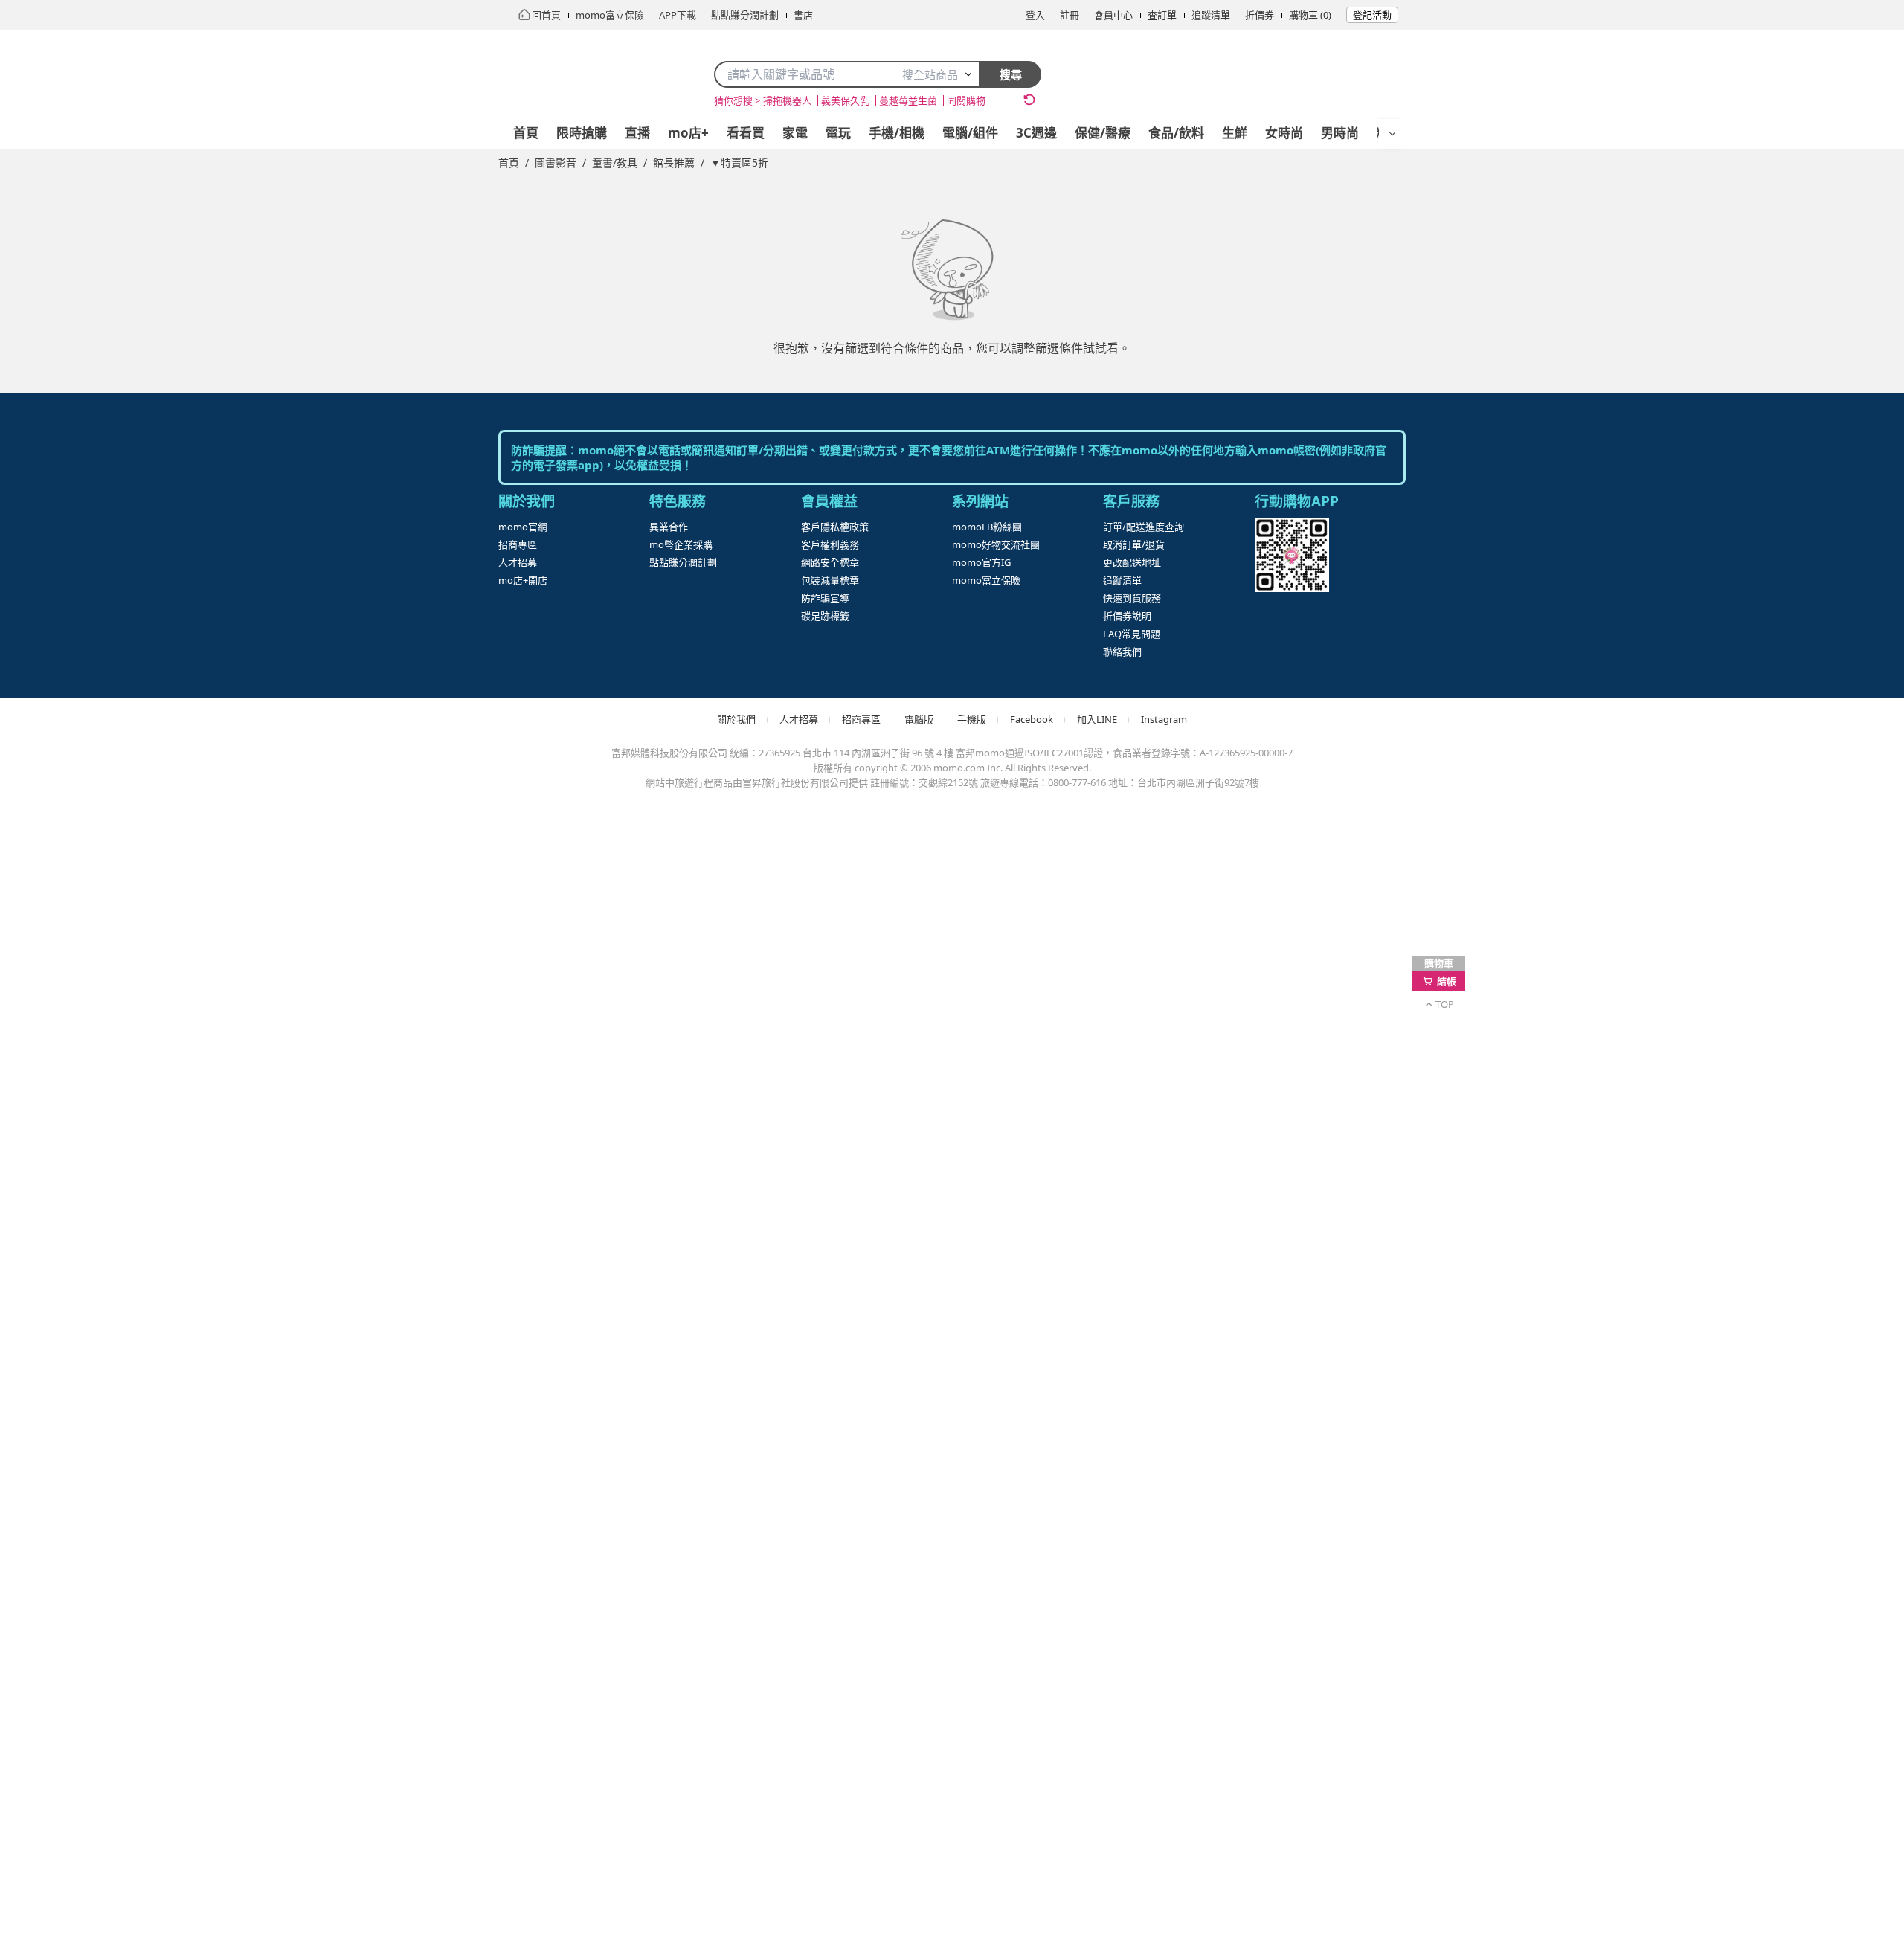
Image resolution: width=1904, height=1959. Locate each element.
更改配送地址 (71, 1326)
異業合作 (59, 932)
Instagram (59, 1605)
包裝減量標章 (71, 1081)
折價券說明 (65, 1380)
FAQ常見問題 (71, 1398)
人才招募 (59, 854)
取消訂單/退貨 (73, 1309)
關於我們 (59, 1489)
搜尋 (22, 473)
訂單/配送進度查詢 (85, 1291)
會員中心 (59, 180)
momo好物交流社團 (86, 1196)
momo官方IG (69, 1213)
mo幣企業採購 (73, 949)
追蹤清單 (59, 215)
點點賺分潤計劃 (77, 967)
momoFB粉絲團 (76, 1178)
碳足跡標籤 (66, 1117)
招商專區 (59, 836)
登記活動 (59, 269)
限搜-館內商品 (72, 443)
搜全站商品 (36, 314)
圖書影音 (62, 588)
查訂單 (54, 197)
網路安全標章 (71, 1062)
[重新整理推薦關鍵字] (21, 536)
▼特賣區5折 (71, 641)
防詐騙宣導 (65, 1100)
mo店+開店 (64, 872)
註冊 (48, 162)
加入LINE (61, 1591)
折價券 (54, 233)
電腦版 (54, 1542)
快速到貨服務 (71, 1362)
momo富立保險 (74, 1231)
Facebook (59, 1574)
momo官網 (62, 818)
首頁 (48, 570)
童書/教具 (64, 606)
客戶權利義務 (71, 1045)
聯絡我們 (59, 1416)
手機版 (54, 1560)
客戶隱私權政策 (77, 1027)
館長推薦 (62, 624)
